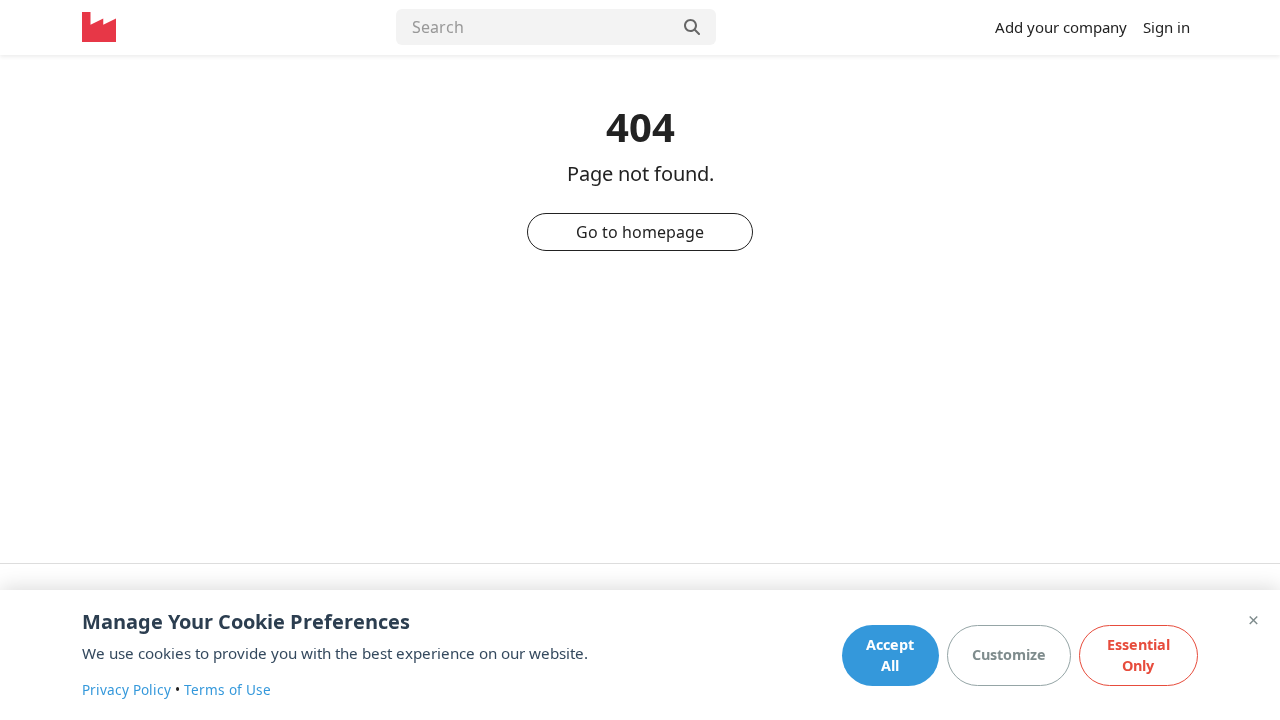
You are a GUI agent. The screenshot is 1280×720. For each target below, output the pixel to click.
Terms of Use (227, 689)
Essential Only (1138, 655)
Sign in (1166, 27)
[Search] (694, 27)
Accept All (890, 655)
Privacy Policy (126, 689)
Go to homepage (640, 232)
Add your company (1061, 27)
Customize (1009, 654)
